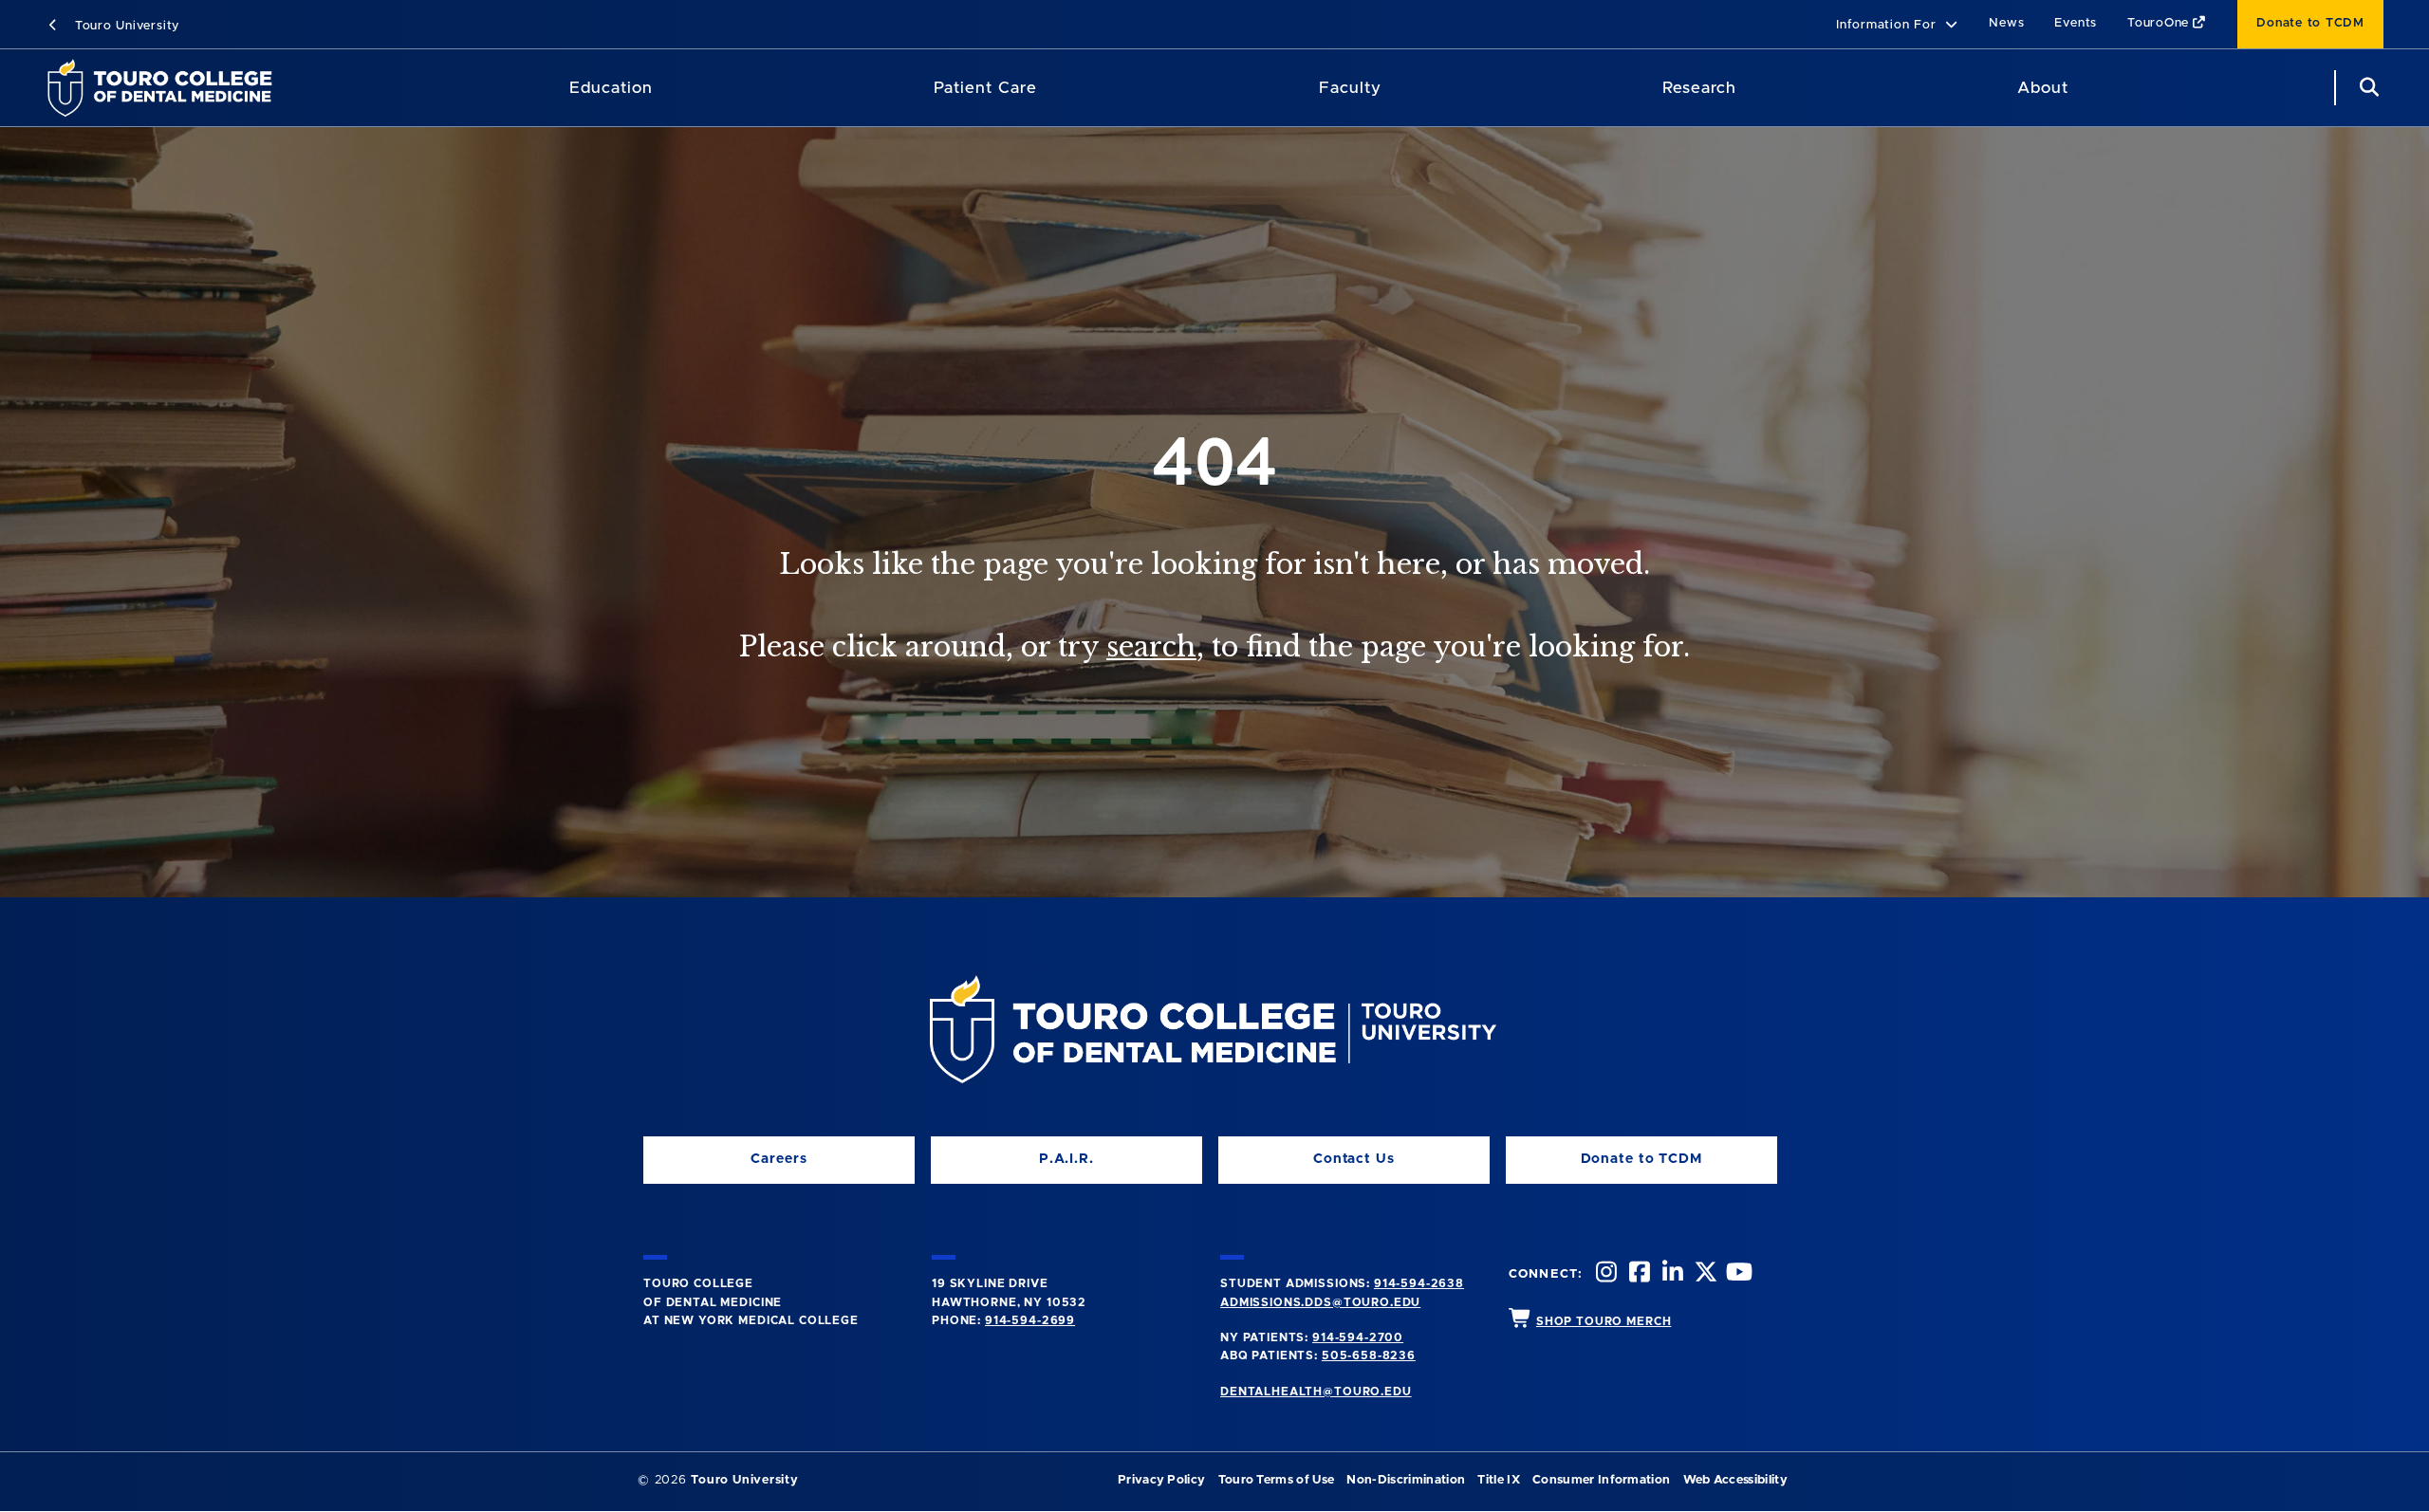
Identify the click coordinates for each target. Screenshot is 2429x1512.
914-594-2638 (1419, 1283)
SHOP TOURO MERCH (1604, 1321)
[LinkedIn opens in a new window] (1671, 1274)
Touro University (125, 26)
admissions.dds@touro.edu (1320, 1302)
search (1151, 647)
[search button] (2366, 88)
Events (2076, 23)
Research (1699, 88)
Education (611, 88)
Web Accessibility (1735, 1480)
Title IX (1499, 1480)
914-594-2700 (1358, 1337)
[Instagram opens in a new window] (1604, 1274)
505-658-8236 (1369, 1355)
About (2043, 88)
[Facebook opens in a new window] (1638, 1274)
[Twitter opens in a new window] (1704, 1274)
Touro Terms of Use (1277, 1480)
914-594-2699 (1030, 1320)
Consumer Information (1601, 1480)
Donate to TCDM (2310, 23)
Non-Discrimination (1406, 1480)
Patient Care (985, 88)
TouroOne (2158, 23)
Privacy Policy (1161, 1480)
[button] (1897, 26)
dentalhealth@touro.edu (1316, 1392)
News (2006, 23)
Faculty (1350, 88)
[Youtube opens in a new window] (1737, 1274)
